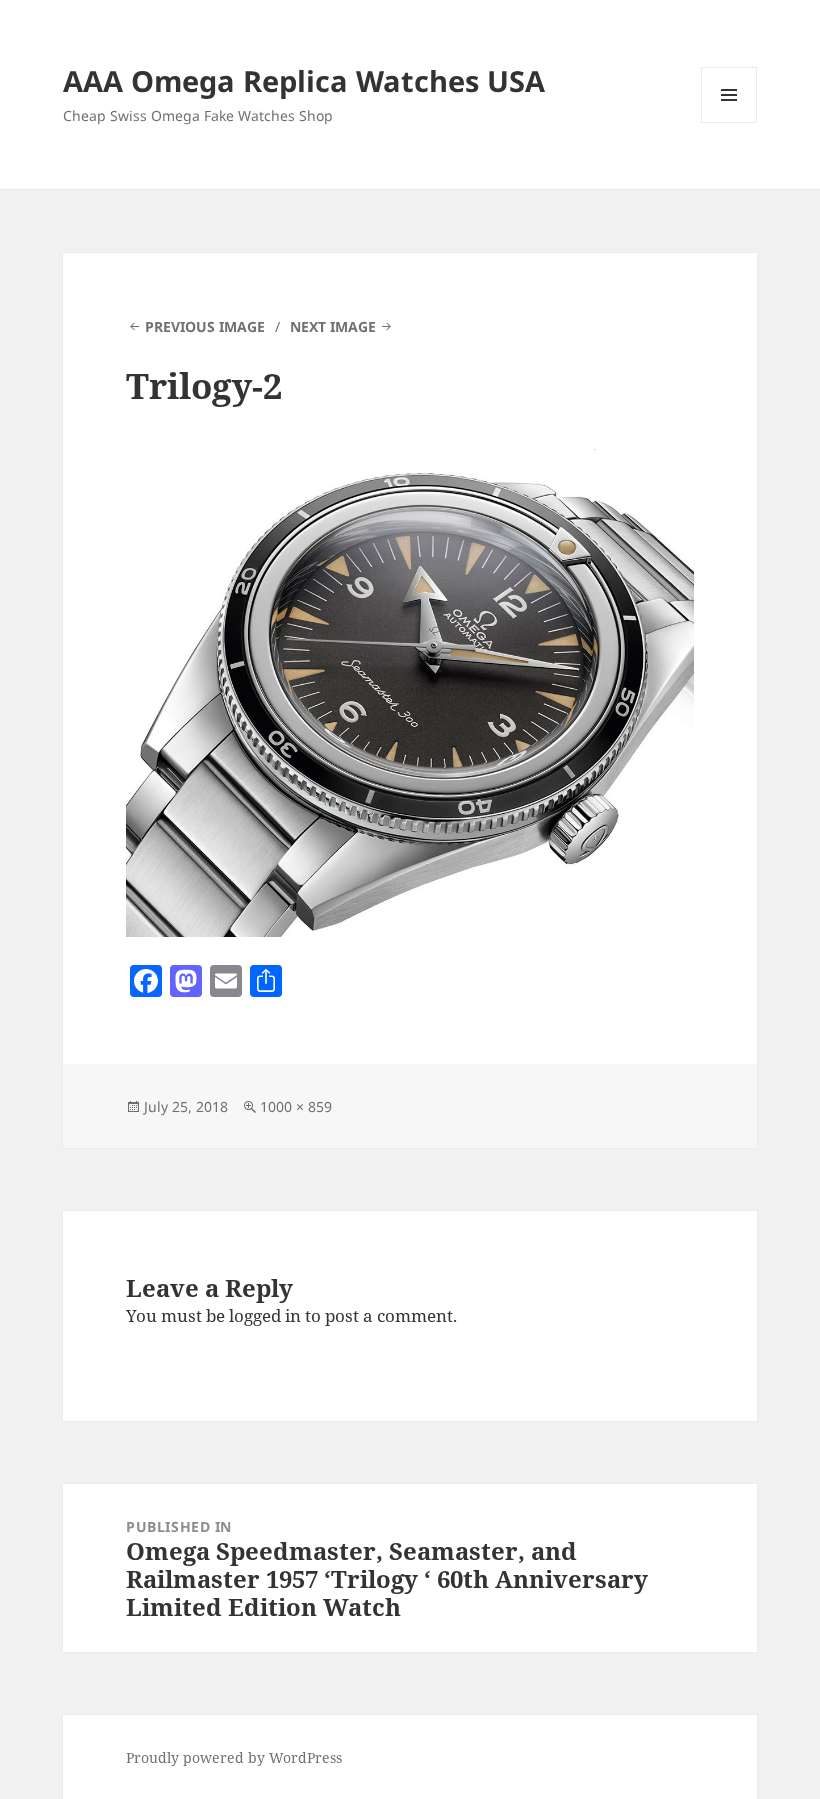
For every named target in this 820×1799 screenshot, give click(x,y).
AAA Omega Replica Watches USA (304, 80)
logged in (265, 1315)
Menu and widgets (729, 122)
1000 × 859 (296, 1106)
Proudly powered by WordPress (234, 1757)
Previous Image (205, 326)
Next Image (333, 326)
